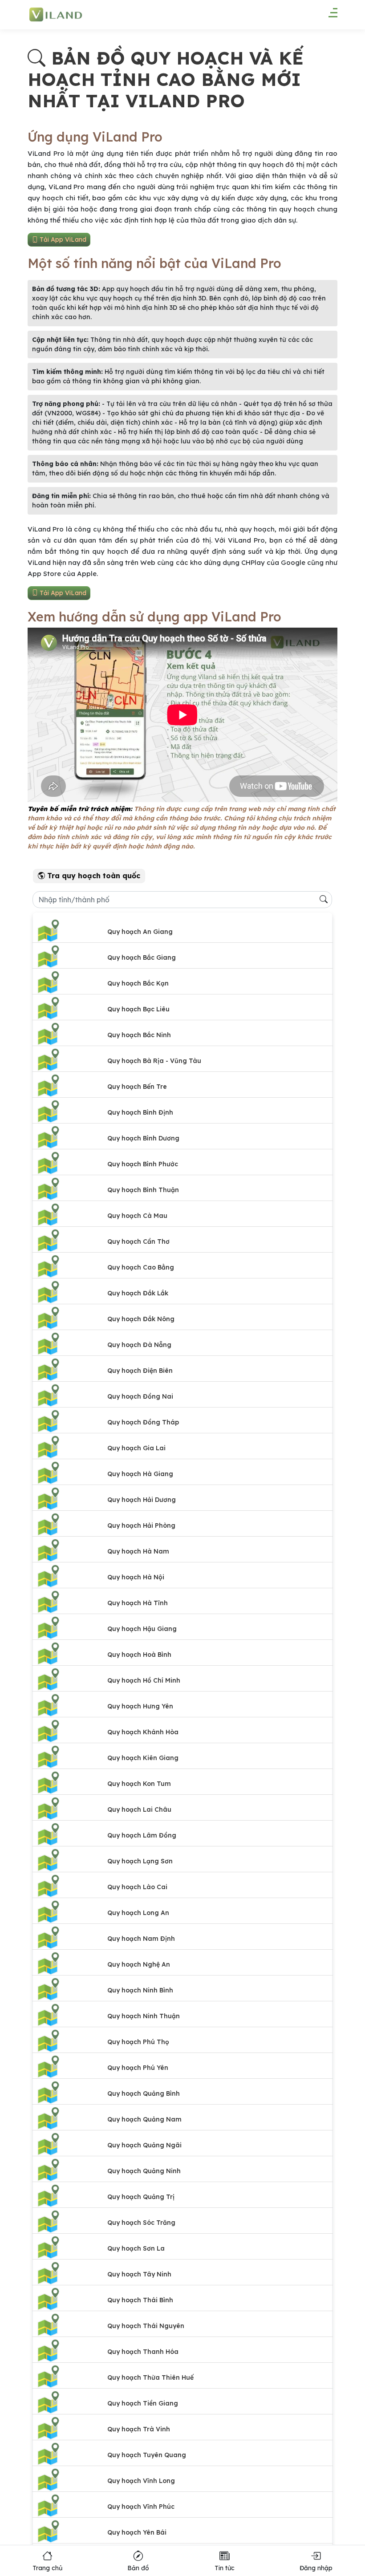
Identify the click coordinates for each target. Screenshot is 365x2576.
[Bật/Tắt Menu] (328, 16)
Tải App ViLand (62, 239)
